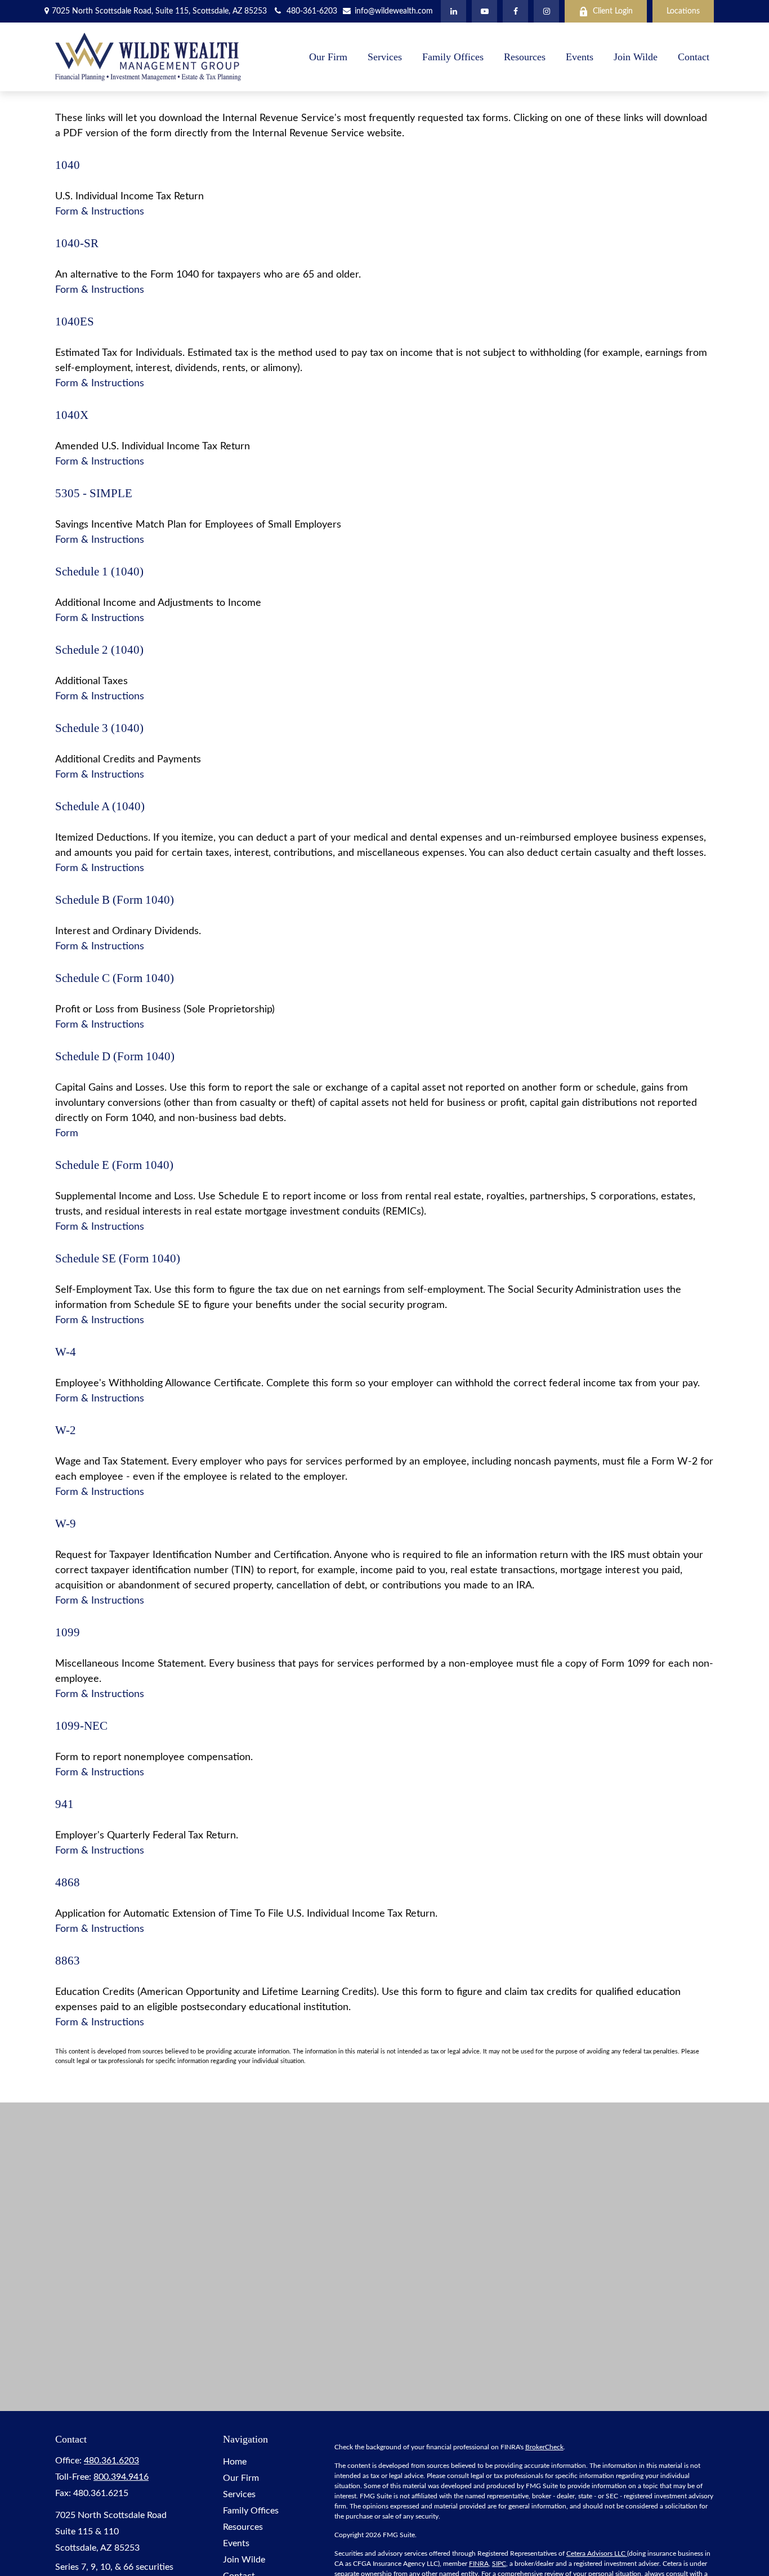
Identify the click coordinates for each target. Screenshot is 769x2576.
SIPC (499, 2564)
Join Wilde (244, 2560)
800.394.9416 (121, 2477)
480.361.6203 (111, 2461)
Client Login (613, 11)
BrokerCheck (544, 2447)
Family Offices (251, 2511)
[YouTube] (484, 11)
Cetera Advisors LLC (597, 2553)
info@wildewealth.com (393, 11)
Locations (683, 11)
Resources (243, 2527)
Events (236, 2543)
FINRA (479, 2564)
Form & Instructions (100, 212)
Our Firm (241, 2478)
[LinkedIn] (453, 11)
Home (235, 2462)
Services (239, 2494)
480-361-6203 (312, 11)
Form (67, 1133)
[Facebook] (515, 11)
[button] (328, 57)
